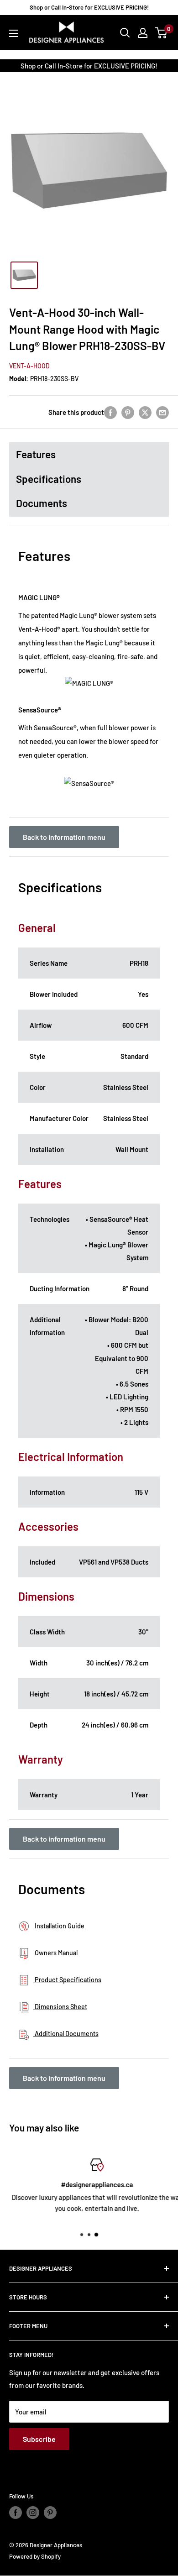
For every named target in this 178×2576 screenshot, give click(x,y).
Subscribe (39, 2439)
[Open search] (125, 33)
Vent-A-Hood (29, 366)
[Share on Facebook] (110, 412)
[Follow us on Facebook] (16, 2513)
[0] (161, 33)
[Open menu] (14, 33)
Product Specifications (67, 1980)
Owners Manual (55, 1953)
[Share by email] (162, 412)
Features (36, 454)
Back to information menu (64, 837)
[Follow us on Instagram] (33, 2513)
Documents (42, 503)
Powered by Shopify (35, 2556)
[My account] (143, 33)
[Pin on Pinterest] (128, 412)
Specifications (49, 479)
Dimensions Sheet (60, 2007)
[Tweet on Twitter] (145, 412)
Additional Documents (66, 2034)
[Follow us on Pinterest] (50, 2513)
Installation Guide (59, 1926)
